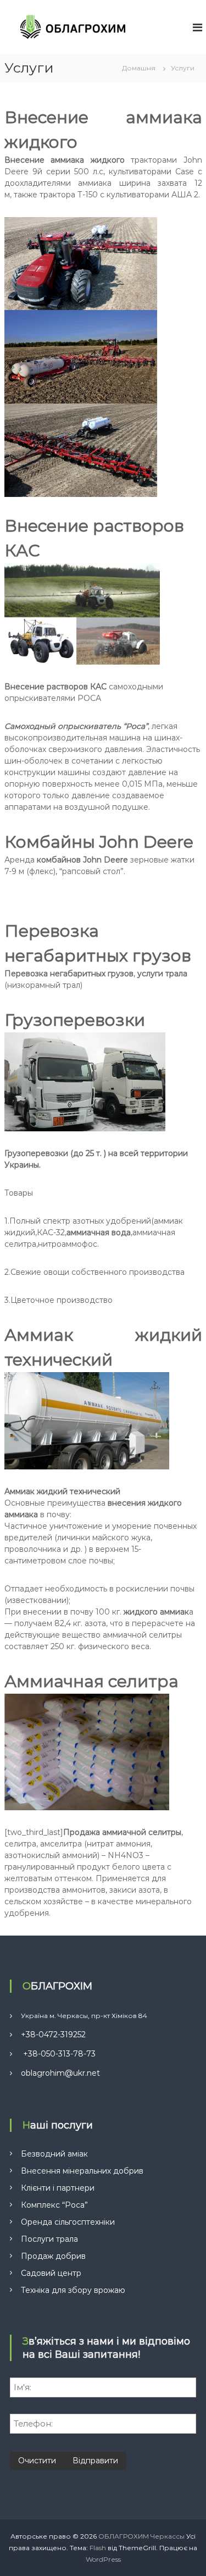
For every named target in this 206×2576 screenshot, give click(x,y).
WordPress (103, 2559)
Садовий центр (51, 2273)
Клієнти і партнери (58, 2188)
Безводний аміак (54, 2154)
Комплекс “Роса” (54, 2205)
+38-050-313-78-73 (58, 2054)
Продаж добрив (53, 2256)
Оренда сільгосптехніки (68, 2222)
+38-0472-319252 (53, 2035)
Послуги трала (49, 2239)
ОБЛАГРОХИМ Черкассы (141, 2536)
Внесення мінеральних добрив (82, 2171)
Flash (98, 2548)
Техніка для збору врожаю (73, 2290)
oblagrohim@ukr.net (60, 2073)
